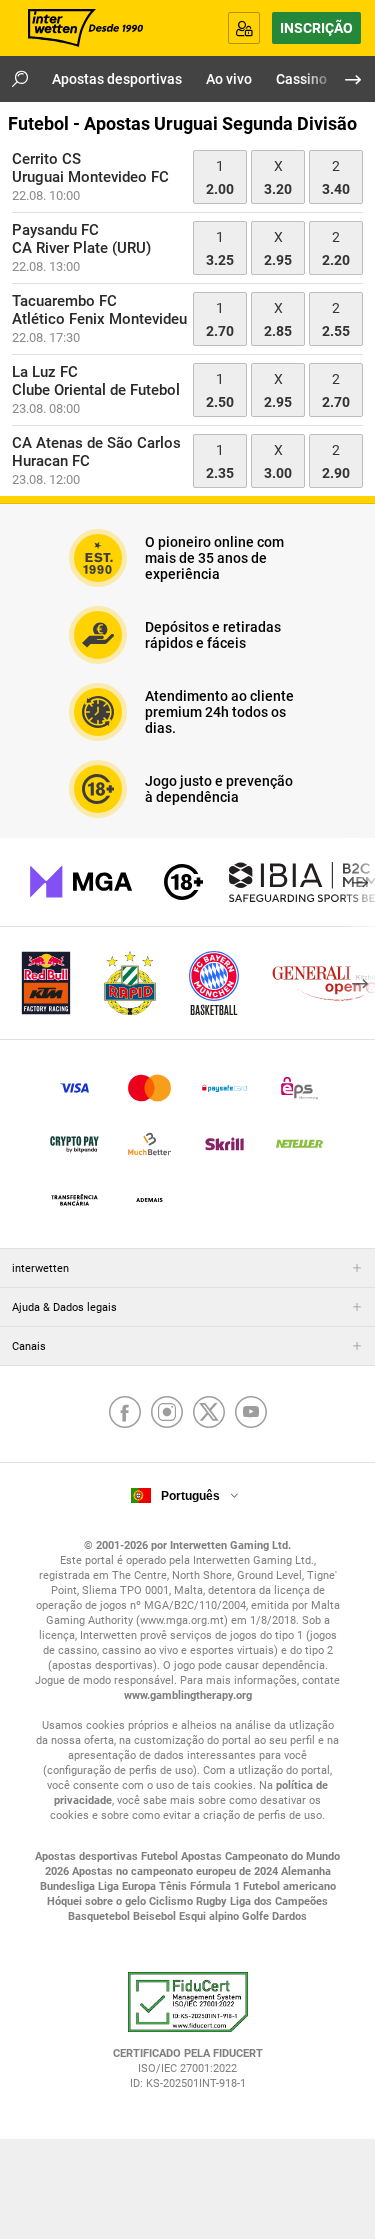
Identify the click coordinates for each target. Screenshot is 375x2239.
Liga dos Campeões (279, 1901)
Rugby (213, 1901)
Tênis (174, 1886)
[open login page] (244, 28)
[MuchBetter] (149, 1144)
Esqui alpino (210, 1916)
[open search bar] (20, 79)
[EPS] (299, 1088)
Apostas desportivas (88, 1856)
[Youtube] (251, 1414)
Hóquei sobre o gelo (98, 1901)
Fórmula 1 (216, 1886)
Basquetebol (100, 1916)
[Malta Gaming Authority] (81, 882)
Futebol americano (289, 1886)
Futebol (161, 1856)
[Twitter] (209, 1414)
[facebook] (125, 1414)
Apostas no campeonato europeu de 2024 (176, 1871)
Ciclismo (172, 1901)
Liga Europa (128, 1886)
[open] (188, 2038)
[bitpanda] (74, 1144)
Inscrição (316, 28)
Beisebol (156, 1916)
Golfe (257, 1916)
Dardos (289, 1916)
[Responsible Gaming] (183, 882)
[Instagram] (167, 1414)
